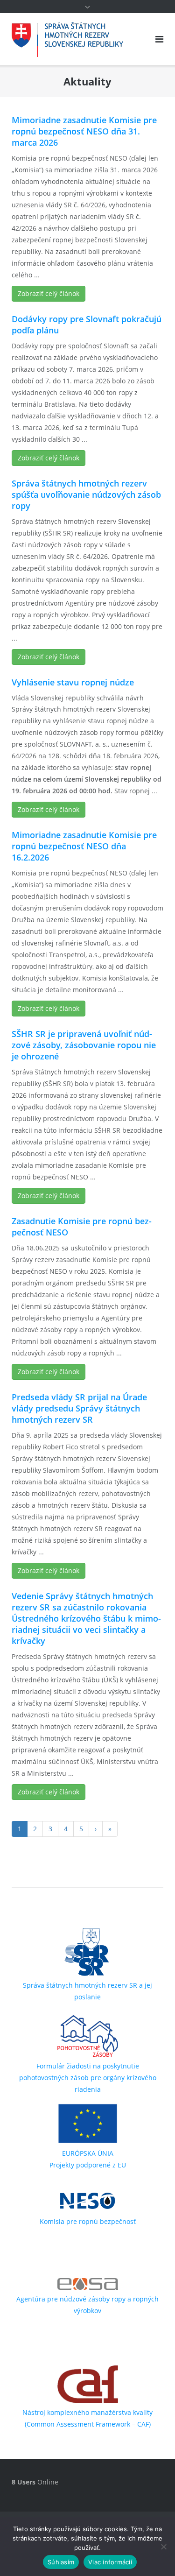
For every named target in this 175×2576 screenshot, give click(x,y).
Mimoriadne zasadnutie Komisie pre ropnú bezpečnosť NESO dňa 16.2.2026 (84, 846)
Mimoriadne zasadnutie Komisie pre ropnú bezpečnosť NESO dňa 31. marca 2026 (84, 131)
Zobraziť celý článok (49, 293)
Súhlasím (61, 2562)
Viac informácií (110, 2562)
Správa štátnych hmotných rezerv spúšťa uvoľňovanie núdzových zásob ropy (86, 494)
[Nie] (163, 2547)
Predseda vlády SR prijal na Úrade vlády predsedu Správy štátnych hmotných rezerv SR (79, 1408)
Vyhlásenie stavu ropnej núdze (73, 682)
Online (35, 2482)
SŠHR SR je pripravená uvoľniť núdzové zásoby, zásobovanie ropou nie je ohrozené (84, 1045)
